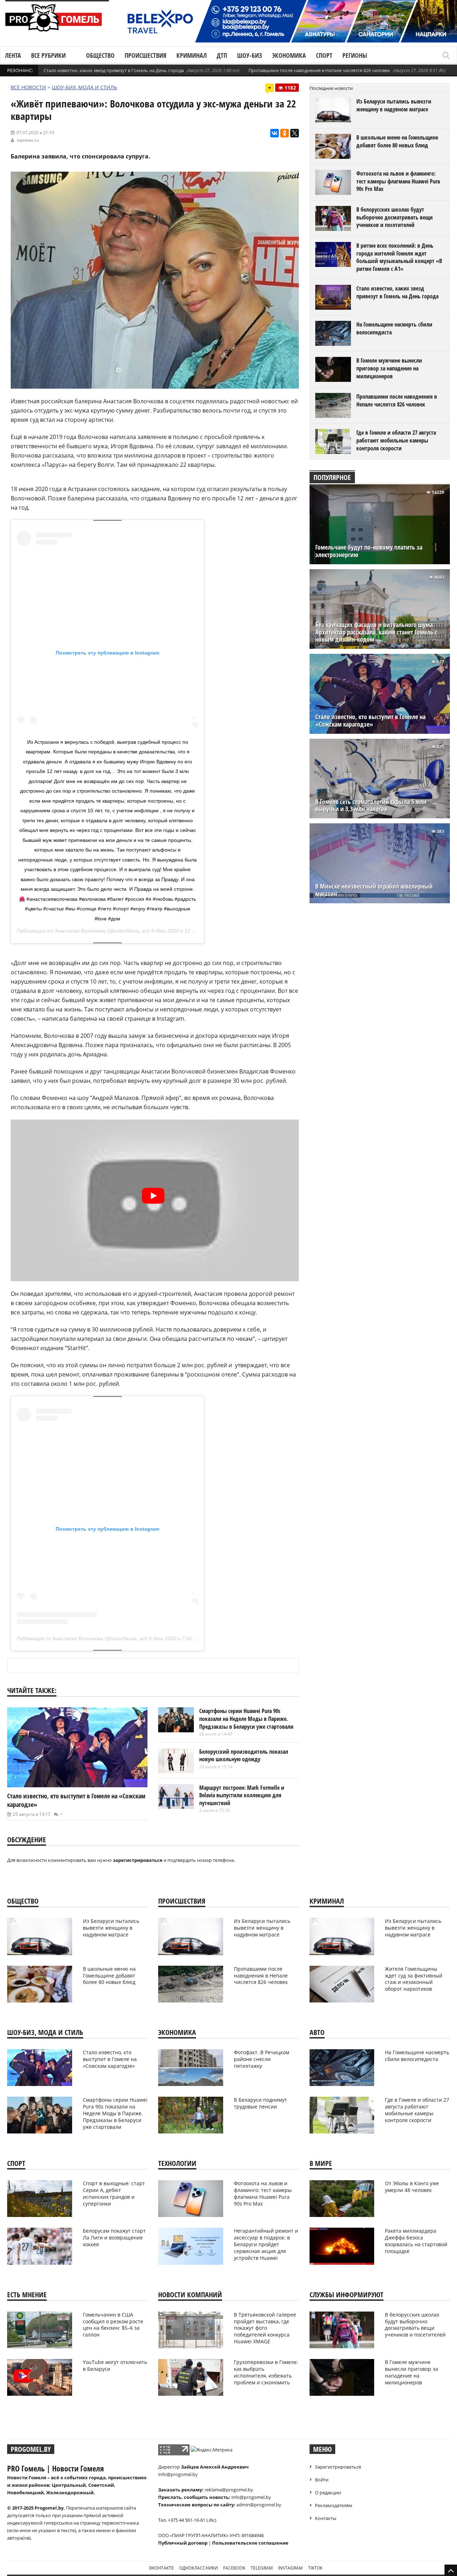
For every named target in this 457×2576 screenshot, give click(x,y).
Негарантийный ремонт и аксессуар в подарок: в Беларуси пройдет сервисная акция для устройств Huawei (266, 2244)
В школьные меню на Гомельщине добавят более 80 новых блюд (397, 141)
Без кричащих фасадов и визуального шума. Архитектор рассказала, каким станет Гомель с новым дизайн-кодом (376, 632)
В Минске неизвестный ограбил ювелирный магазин (374, 890)
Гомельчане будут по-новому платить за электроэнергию (369, 551)
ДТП (222, 55)
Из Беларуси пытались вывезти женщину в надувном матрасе (394, 105)
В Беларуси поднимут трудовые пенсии (260, 2103)
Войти (322, 2480)
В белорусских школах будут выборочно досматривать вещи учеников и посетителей (395, 217)
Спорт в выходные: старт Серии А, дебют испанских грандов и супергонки (114, 2193)
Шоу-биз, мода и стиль (84, 87)
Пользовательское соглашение (250, 2543)
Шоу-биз (250, 55)
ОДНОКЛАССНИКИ (199, 2568)
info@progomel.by (178, 2474)
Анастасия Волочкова (80, 931)
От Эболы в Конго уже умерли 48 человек (412, 2187)
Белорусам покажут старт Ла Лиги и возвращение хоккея (114, 2237)
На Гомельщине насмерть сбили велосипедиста (394, 328)
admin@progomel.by (259, 2505)
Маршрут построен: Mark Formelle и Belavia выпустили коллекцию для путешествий (242, 1795)
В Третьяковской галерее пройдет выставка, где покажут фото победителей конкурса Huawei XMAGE (265, 2328)
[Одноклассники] (285, 133)
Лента (13, 55)
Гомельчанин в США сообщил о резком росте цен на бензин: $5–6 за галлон (113, 2325)
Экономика (289, 55)
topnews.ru (28, 140)
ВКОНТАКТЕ (162, 2568)
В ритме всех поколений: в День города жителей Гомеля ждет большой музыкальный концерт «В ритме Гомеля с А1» (399, 257)
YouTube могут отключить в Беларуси (115, 2365)
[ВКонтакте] (275, 133)
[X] (295, 133)
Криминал (192, 55)
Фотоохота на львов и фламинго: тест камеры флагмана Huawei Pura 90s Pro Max (398, 181)
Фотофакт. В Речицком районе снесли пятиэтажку (262, 2059)
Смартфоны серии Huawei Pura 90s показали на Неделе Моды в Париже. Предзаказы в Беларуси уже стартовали (246, 1719)
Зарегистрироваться (338, 2467)
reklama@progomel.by (229, 2490)
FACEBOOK (234, 2568)
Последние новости (331, 88)
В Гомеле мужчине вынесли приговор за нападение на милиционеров (389, 368)
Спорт (324, 55)
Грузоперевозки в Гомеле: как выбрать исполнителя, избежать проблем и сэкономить (266, 2372)
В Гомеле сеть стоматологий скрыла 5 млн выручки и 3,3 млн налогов (371, 805)
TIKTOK (315, 2568)
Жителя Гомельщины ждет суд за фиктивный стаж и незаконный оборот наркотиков (414, 1979)
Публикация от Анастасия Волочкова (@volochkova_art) (82, 1638)
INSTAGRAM (290, 2568)
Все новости (28, 87)
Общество (100, 55)
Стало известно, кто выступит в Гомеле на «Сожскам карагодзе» (370, 721)
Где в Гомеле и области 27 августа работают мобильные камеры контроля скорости (396, 440)
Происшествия (145, 55)
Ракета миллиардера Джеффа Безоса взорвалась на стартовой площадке (416, 2241)
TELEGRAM (262, 2568)
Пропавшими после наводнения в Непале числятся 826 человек (319, 70)
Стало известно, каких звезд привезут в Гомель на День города (114, 70)
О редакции (328, 2492)
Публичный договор (183, 2543)
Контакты (326, 2518)
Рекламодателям (334, 2505)
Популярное (332, 477)
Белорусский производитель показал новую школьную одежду (244, 1756)
